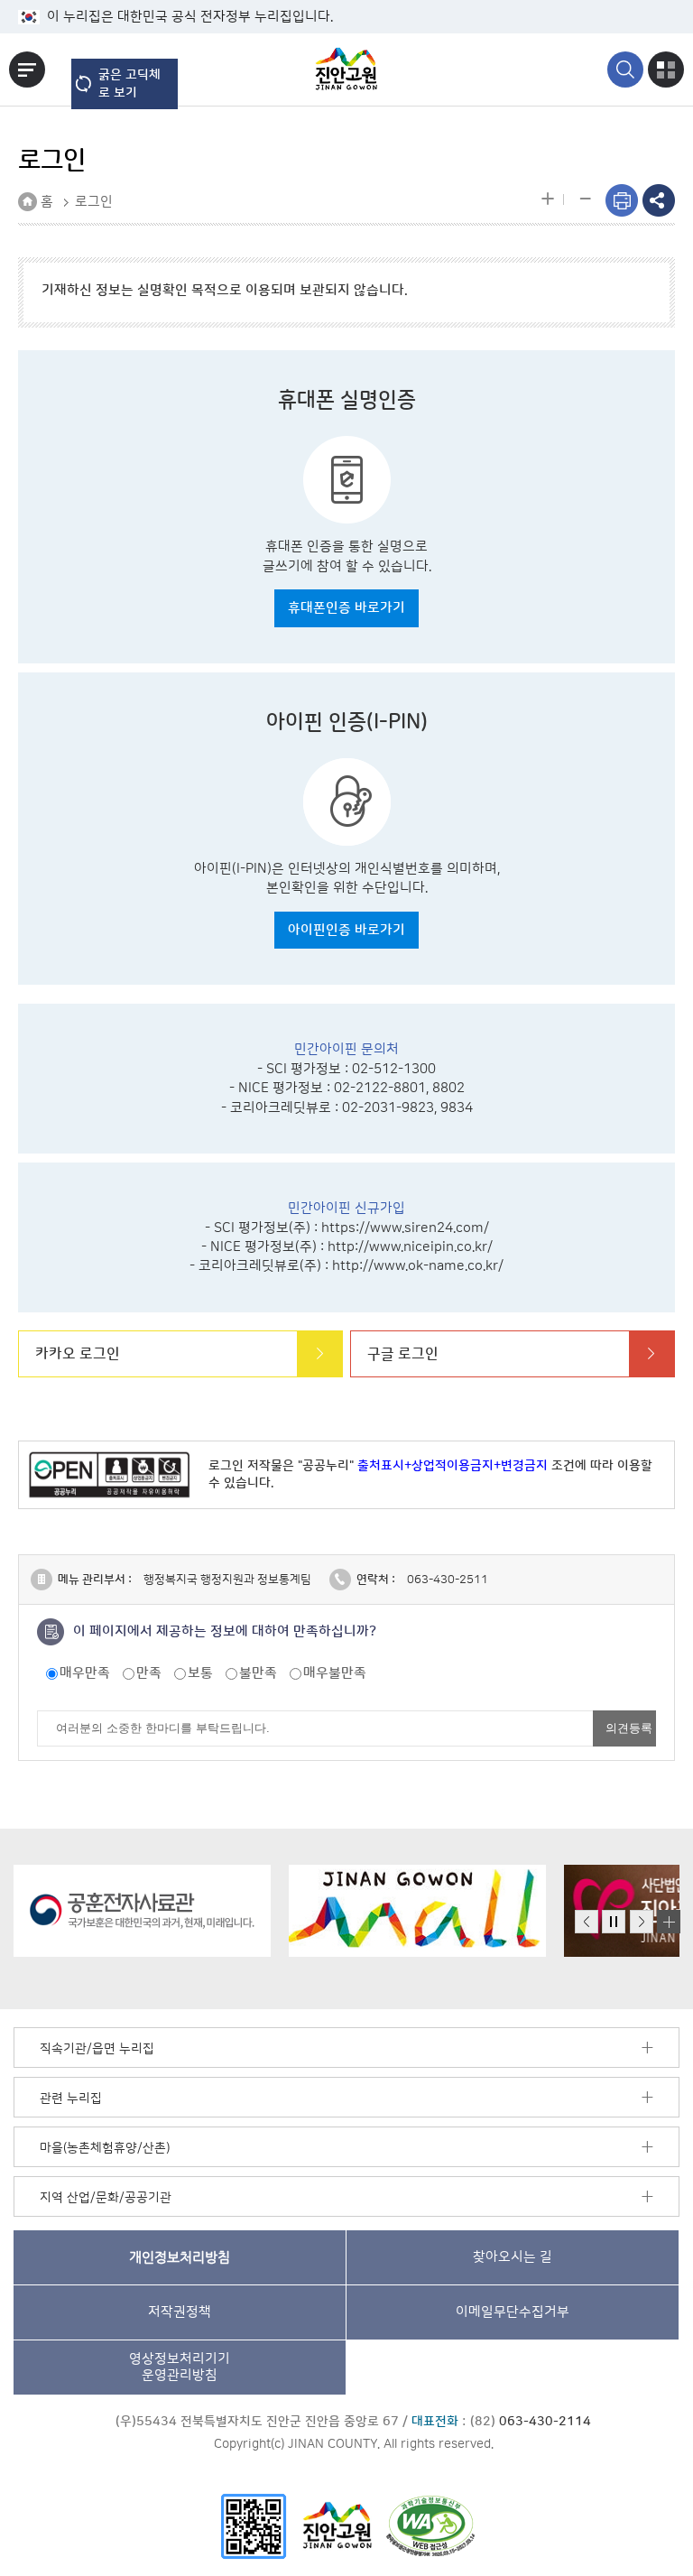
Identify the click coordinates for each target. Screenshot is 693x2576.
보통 (200, 1673)
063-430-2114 (545, 2422)
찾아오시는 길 (513, 2257)
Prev (587, 1922)
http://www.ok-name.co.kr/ (418, 1266)
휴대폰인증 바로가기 (346, 608)
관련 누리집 (71, 2099)
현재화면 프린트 (622, 200)
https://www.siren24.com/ (405, 1228)
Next (642, 1922)
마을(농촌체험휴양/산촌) (105, 2148)
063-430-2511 (448, 1580)
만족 (149, 1673)
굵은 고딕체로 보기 (129, 84)
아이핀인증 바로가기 (346, 930)
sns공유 (659, 200)
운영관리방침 (180, 2367)
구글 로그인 (403, 1354)
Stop (614, 1922)
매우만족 (85, 1673)
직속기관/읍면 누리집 (97, 2049)
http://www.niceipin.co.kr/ (410, 1247)
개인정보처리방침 (180, 2257)
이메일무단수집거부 (513, 2312)
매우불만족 (335, 1673)
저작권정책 (180, 2312)
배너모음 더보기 (669, 1922)
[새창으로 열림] (142, 1911)
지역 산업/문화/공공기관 (106, 2198)
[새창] (254, 2526)
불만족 (258, 1673)
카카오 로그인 (78, 1354)
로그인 (94, 202)
